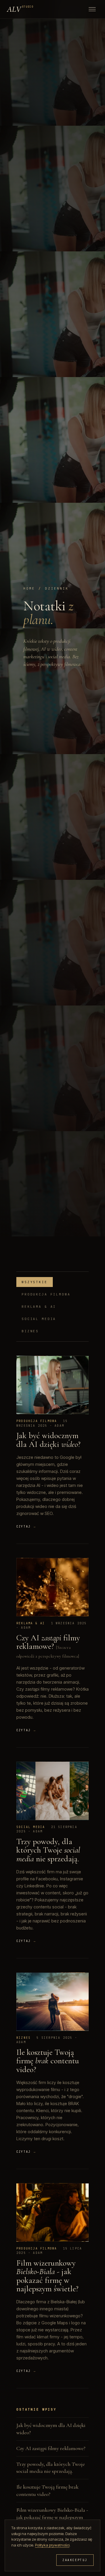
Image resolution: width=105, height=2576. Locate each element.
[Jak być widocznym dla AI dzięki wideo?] (52, 1385)
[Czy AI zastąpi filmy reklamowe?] (52, 1587)
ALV (20, 9)
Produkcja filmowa (46, 1294)
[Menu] (92, 9)
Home (29, 588)
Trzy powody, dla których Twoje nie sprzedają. (48, 1850)
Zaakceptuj (75, 2560)
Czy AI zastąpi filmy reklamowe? (51, 2448)
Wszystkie (35, 1282)
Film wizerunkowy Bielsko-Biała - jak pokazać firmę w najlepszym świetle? (52, 2517)
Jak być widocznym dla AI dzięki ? (48, 1440)
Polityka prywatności (52, 2545)
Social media (39, 1319)
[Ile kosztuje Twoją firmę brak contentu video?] (52, 2002)
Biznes (30, 1331)
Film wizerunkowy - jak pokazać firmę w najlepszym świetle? (47, 2276)
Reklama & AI (39, 1307)
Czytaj (26, 1527)
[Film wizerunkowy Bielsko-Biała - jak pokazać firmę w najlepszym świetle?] (52, 2212)
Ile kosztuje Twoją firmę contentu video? (48, 2061)
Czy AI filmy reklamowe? (48, 1642)
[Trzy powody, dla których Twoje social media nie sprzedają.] (52, 1791)
